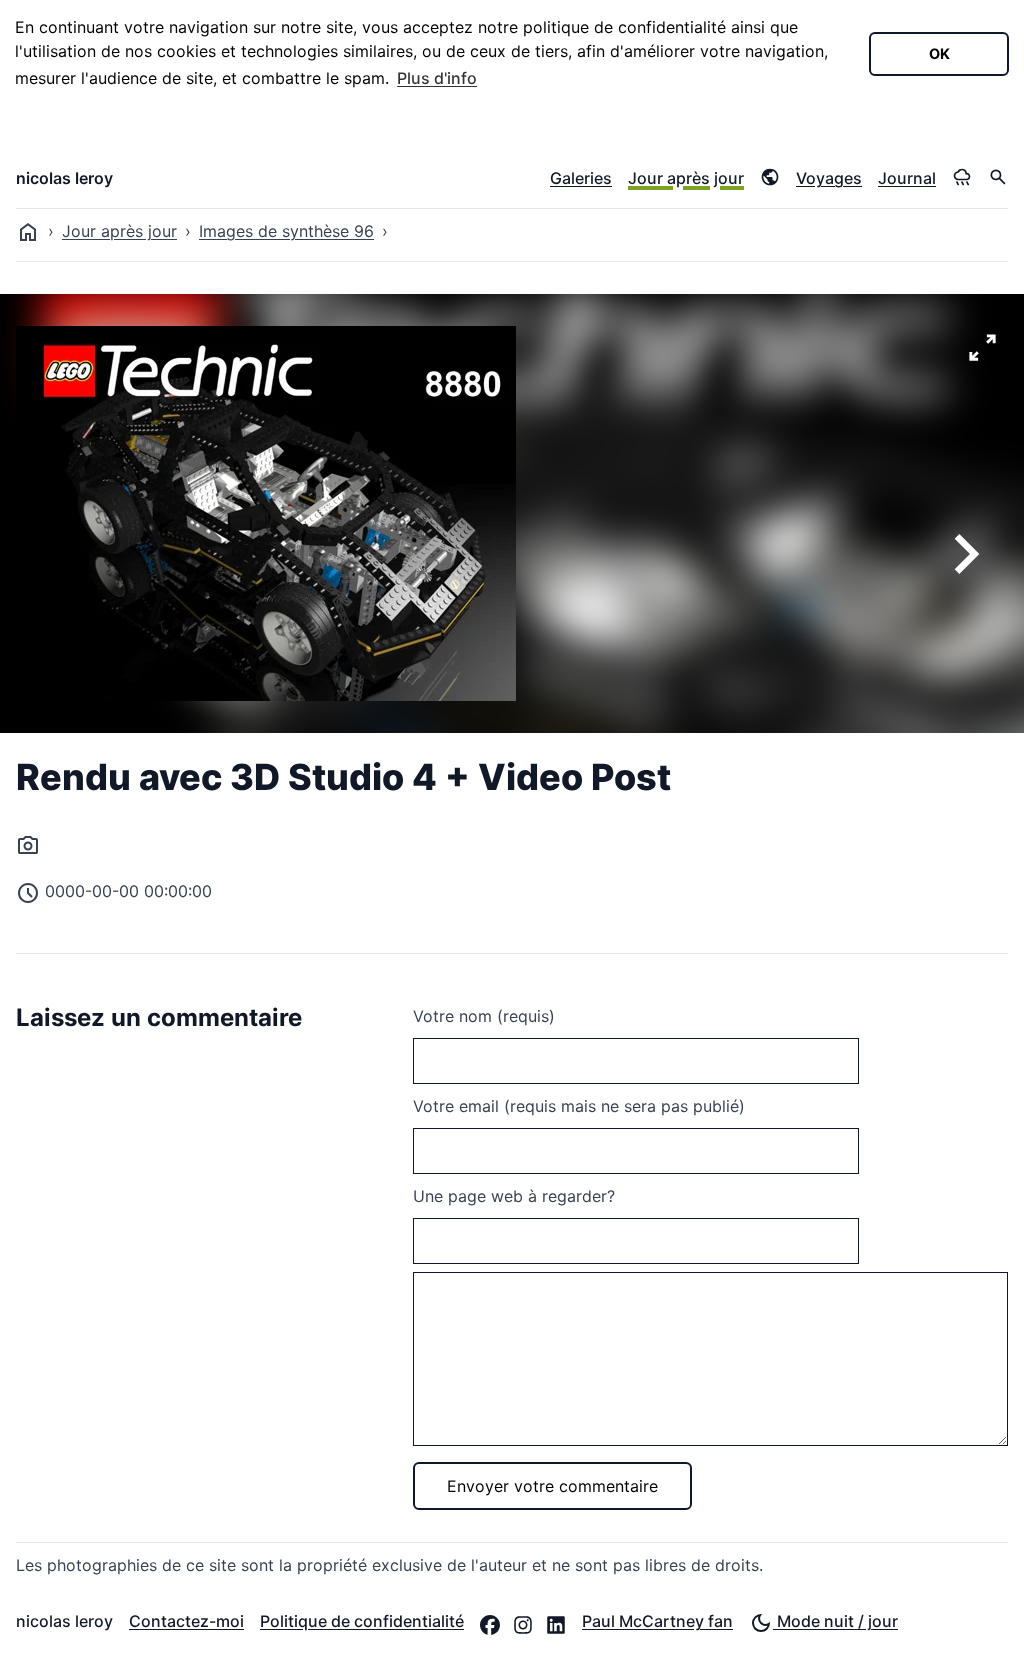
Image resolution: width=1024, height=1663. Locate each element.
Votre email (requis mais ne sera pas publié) (579, 1106)
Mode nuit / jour (835, 1621)
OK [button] (939, 53)
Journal (907, 178)
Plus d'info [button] (437, 78)
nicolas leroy (64, 178)
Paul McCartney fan (657, 1621)
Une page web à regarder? (514, 1196)
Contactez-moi (186, 1621)
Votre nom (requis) (484, 1016)
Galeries (581, 178)
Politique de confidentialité (362, 1621)
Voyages (829, 178)
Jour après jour (686, 178)
